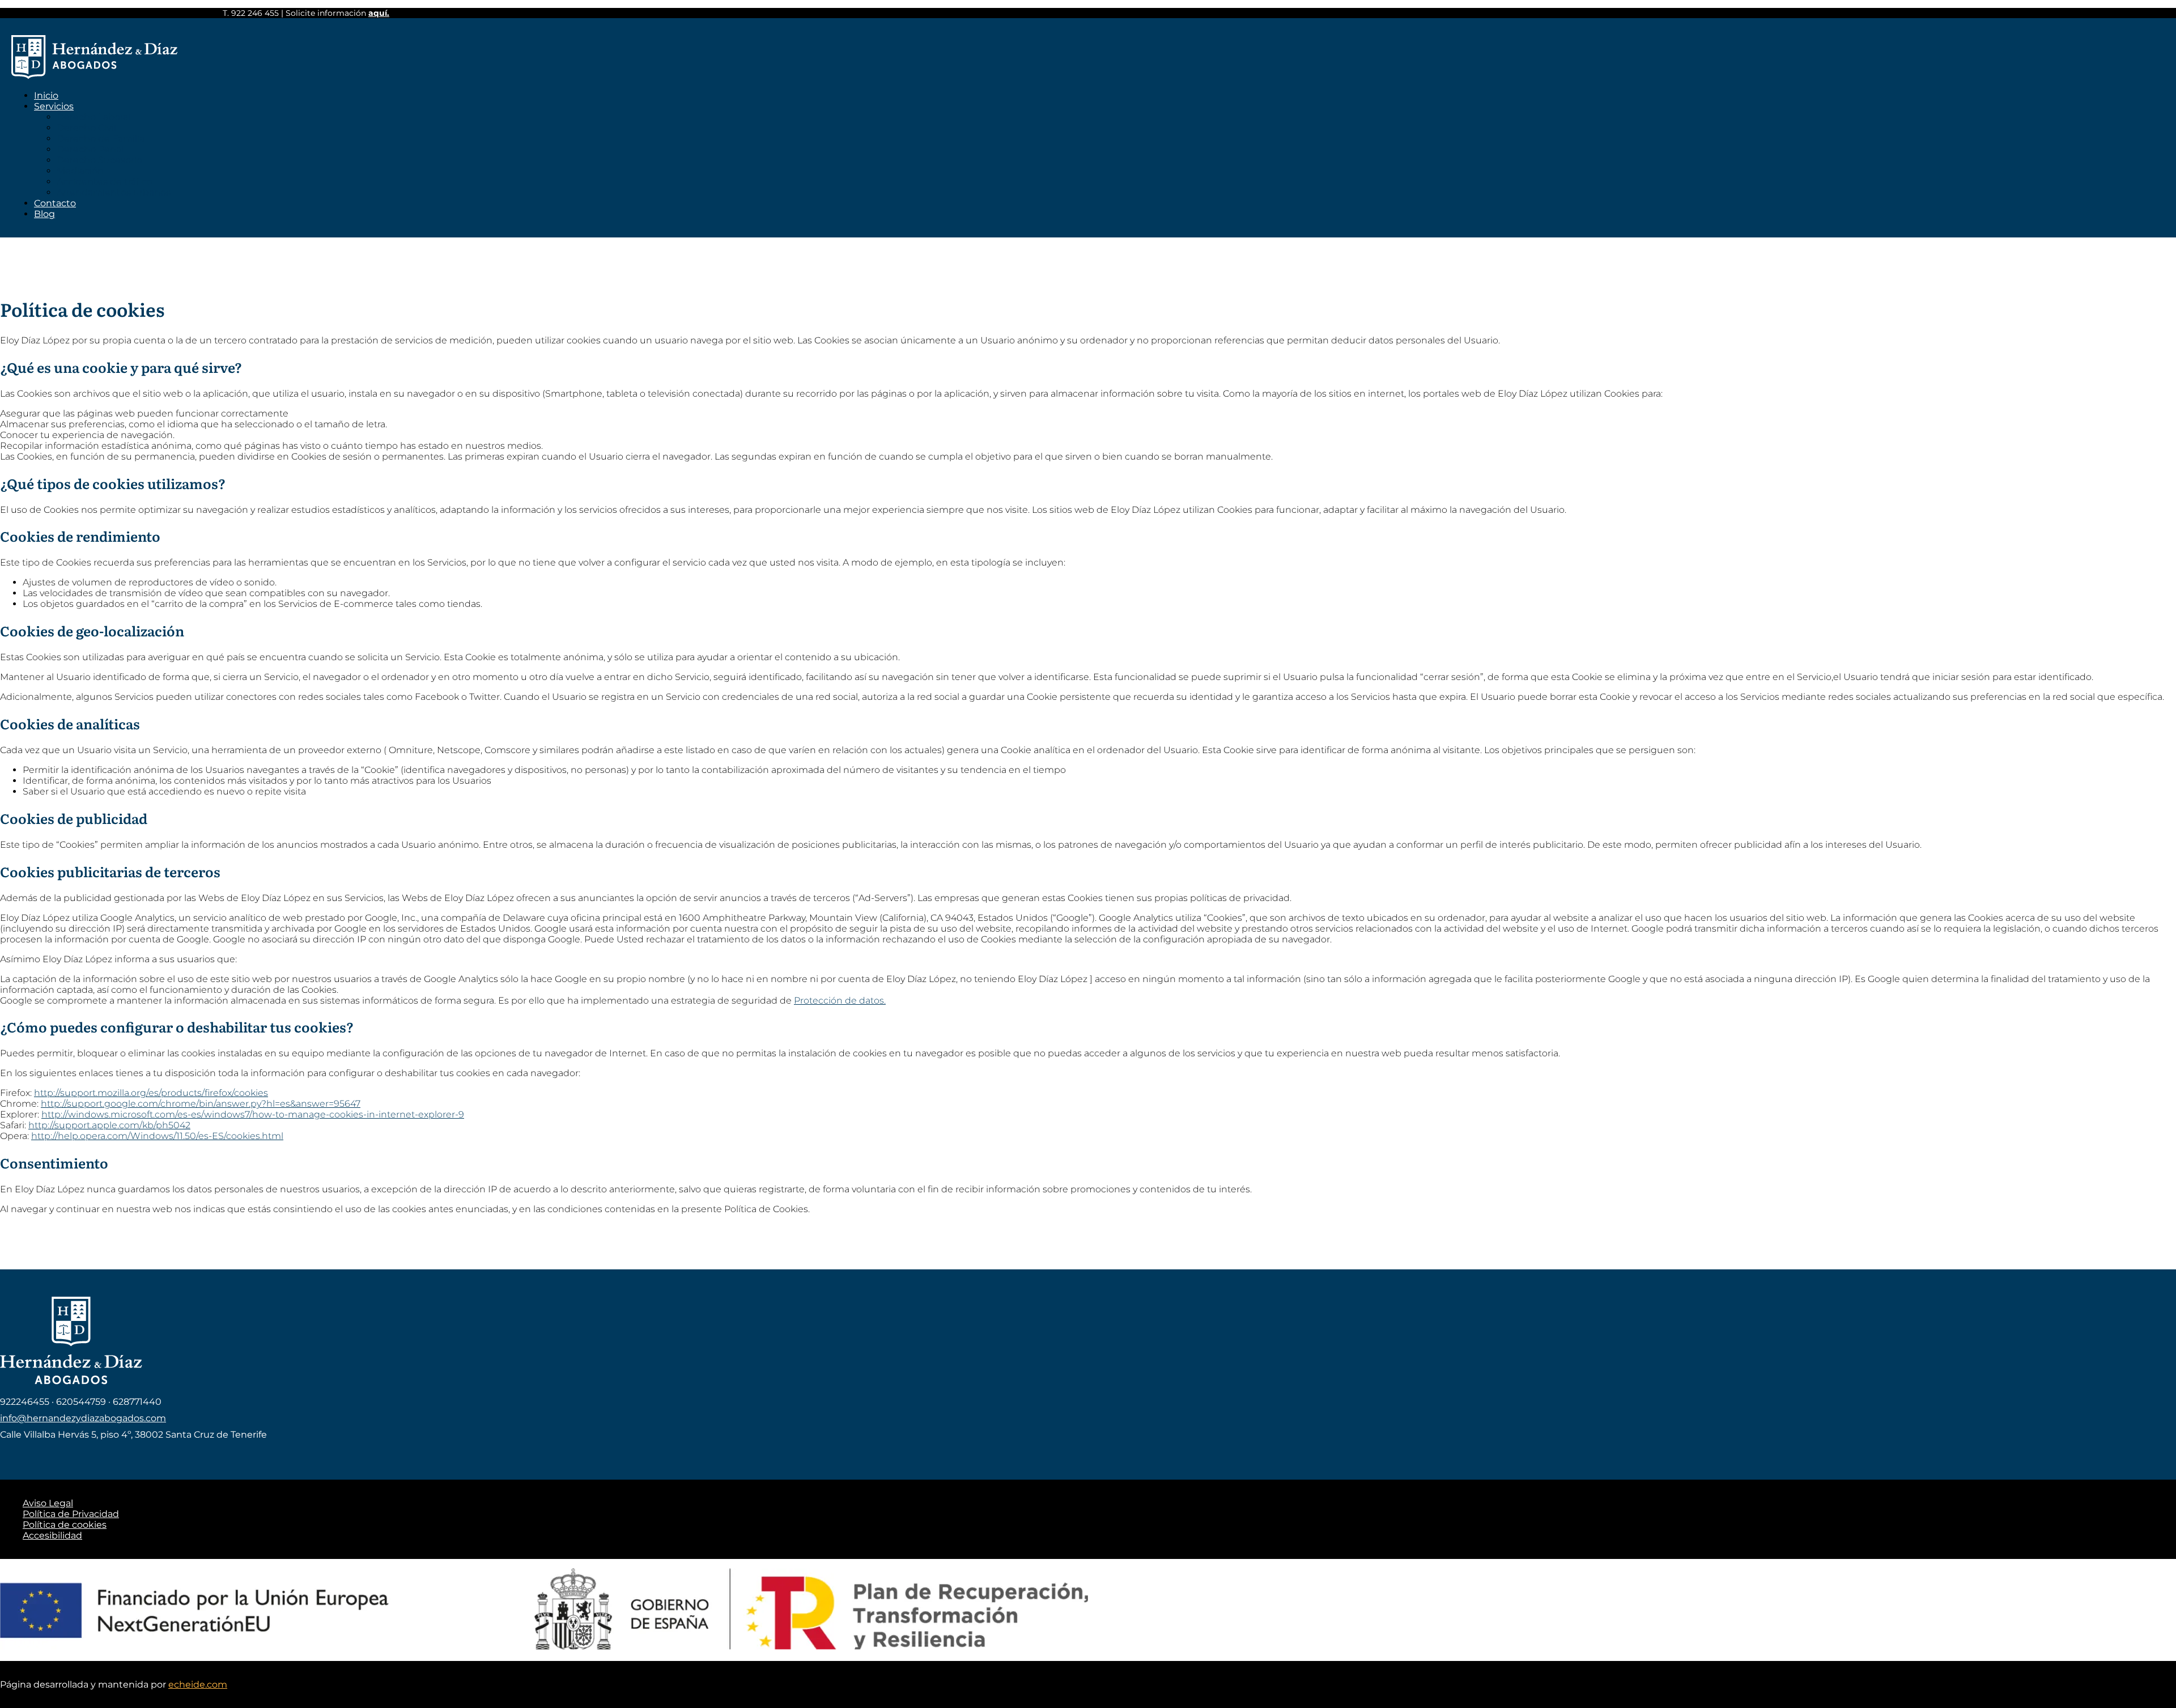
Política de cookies (65, 1525)
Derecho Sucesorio (99, 160)
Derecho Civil (86, 128)
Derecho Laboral (93, 117)
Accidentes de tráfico (105, 182)
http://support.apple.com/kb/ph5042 (109, 1125)
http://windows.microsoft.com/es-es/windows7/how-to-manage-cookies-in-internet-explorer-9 (253, 1114)
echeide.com (198, 1684)
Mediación (80, 171)
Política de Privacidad (71, 1514)
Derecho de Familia (101, 139)
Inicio (46, 95)
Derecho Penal (90, 149)
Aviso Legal (48, 1503)
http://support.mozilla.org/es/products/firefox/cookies (151, 1093)
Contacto (55, 203)
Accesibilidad (52, 1535)
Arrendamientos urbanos (114, 192)
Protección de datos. (840, 1000)
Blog (44, 214)
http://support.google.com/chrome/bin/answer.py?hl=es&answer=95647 (201, 1104)
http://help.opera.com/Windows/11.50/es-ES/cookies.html (157, 1136)
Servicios (54, 106)
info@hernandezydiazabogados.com (83, 1418)
